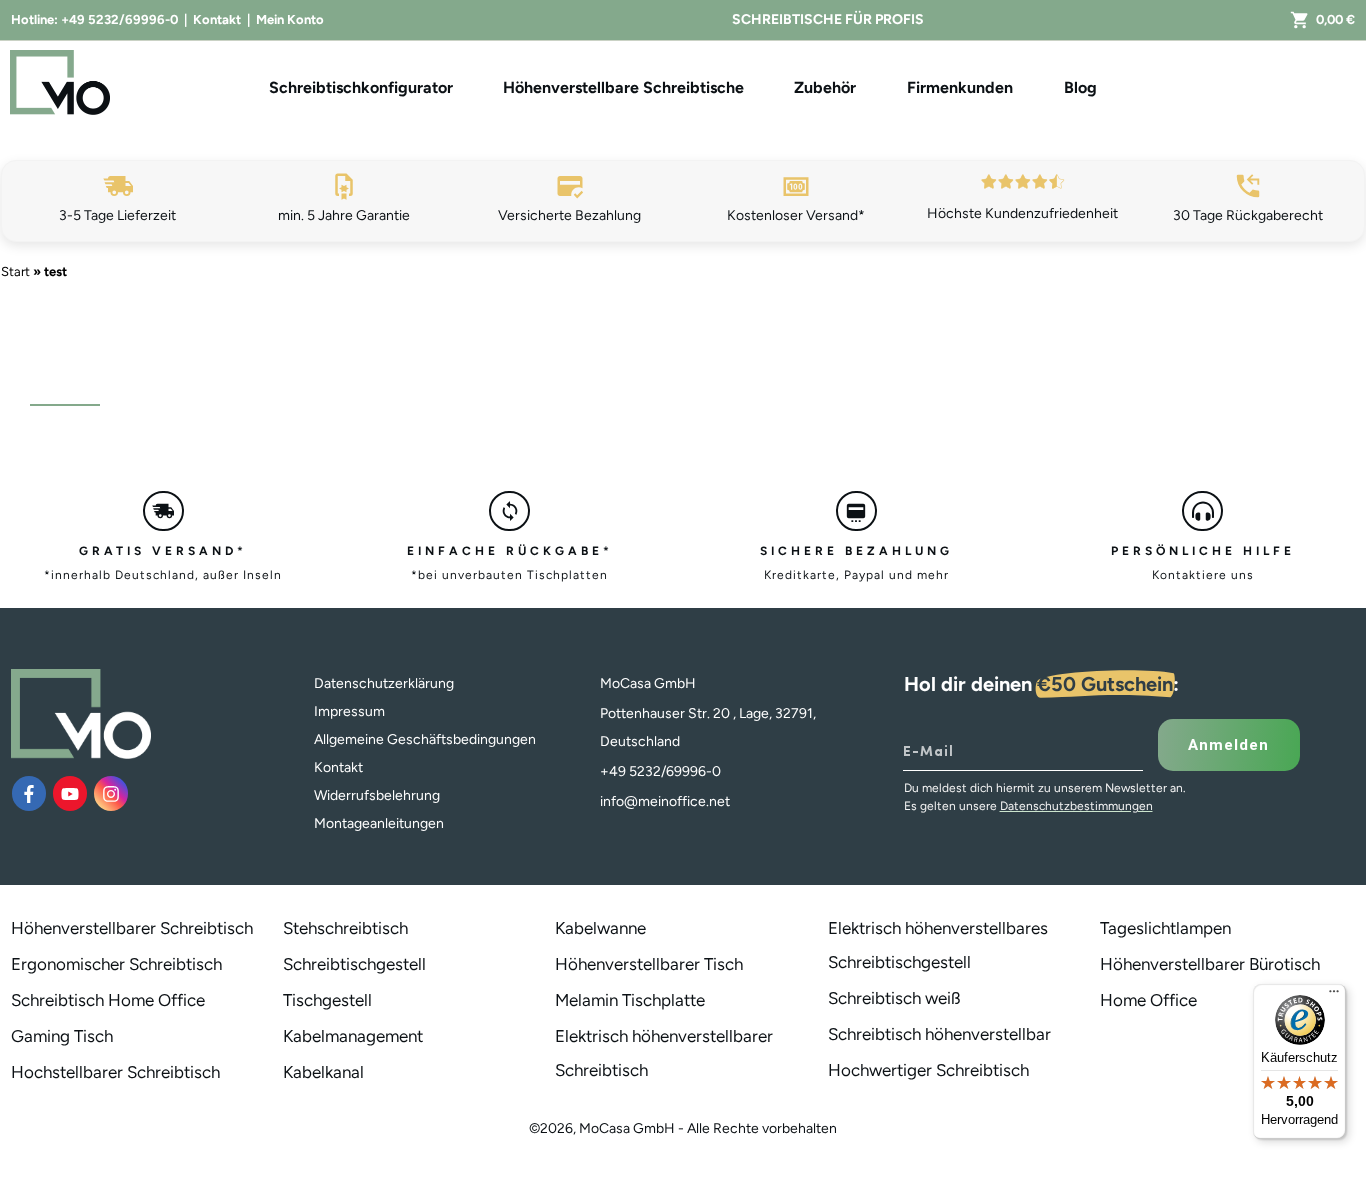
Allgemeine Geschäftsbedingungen (425, 739)
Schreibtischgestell (354, 964)
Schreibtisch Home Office (108, 1000)
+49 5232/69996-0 (119, 19)
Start (15, 271)
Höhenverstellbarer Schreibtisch (132, 928)
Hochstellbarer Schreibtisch (115, 1072)
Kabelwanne (600, 928)
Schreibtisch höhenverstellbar (939, 1034)
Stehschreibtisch (345, 928)
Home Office (1148, 1000)
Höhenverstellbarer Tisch (649, 964)
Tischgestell (327, 1000)
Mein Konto (290, 19)
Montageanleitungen (379, 823)
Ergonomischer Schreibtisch (116, 964)
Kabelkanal (323, 1072)
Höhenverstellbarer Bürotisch (1210, 964)
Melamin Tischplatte (630, 1000)
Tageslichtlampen (1165, 928)
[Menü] (1334, 996)
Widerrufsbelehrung (377, 795)
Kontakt (217, 19)
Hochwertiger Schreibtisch (928, 1070)
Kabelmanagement (353, 1036)
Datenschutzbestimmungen (1076, 806)
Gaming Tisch (62, 1036)
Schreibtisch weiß (894, 998)
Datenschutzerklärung (384, 683)
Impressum (349, 711)
